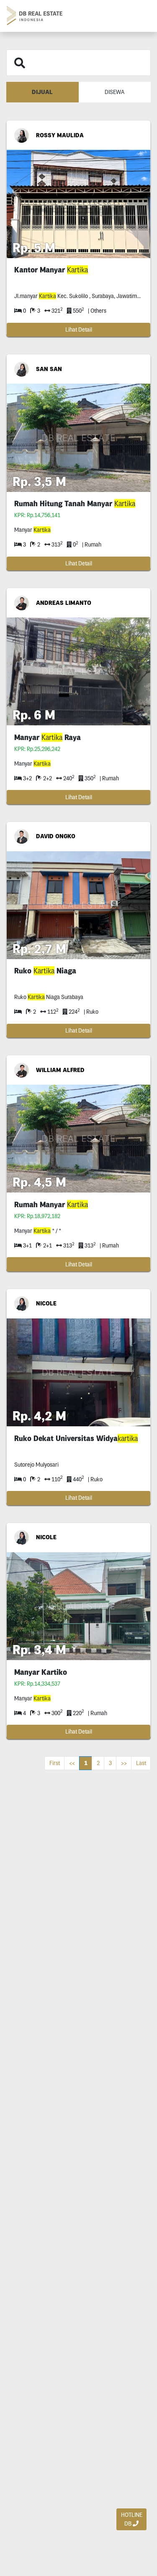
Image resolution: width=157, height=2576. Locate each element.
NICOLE (46, 1303)
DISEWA (115, 92)
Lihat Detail (79, 330)
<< (72, 1763)
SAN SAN (49, 369)
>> (124, 1763)
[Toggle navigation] (141, 16)
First (55, 1763)
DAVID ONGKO (56, 836)
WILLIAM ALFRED (60, 1070)
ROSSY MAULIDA (60, 135)
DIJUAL (42, 92)
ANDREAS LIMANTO (64, 603)
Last (141, 1763)
